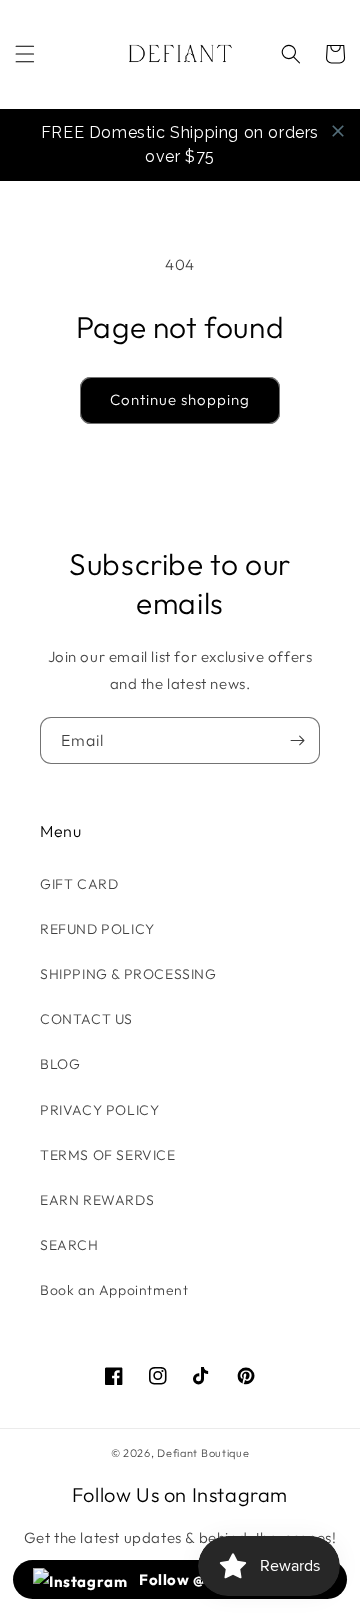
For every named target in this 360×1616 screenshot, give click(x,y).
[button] (25, 54)
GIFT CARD (79, 884)
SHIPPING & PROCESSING (128, 974)
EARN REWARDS (97, 1200)
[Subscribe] (297, 740)
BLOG (60, 1064)
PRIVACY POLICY (99, 1110)
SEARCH (69, 1245)
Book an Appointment (114, 1290)
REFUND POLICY (97, 929)
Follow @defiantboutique (231, 1579)
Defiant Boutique (203, 1453)
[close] (338, 131)
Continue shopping (180, 399)
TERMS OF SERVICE (108, 1155)
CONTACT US (86, 1019)
